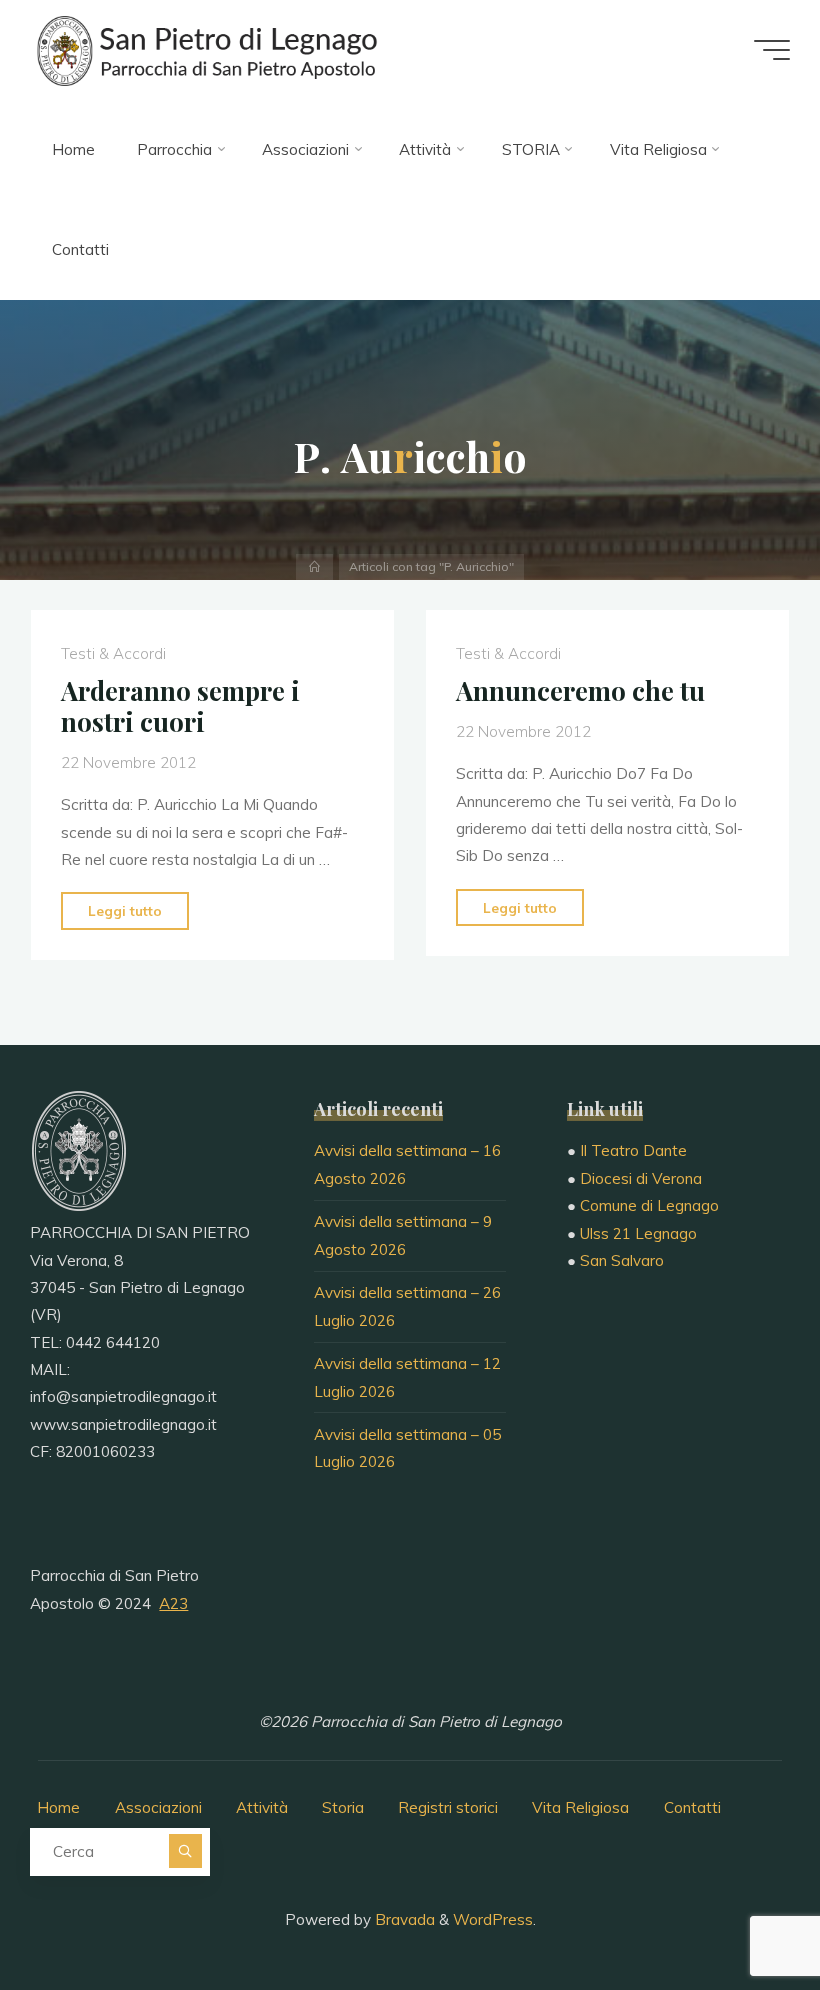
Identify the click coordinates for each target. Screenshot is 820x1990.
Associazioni (158, 1807)
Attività (262, 1807)
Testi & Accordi (113, 654)
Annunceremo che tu (580, 691)
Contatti (692, 1807)
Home (58, 1807)
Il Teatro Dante (633, 1150)
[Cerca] (185, 1850)
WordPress (493, 1919)
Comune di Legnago (649, 1205)
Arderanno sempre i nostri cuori (180, 706)
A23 (173, 1603)
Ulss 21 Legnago (638, 1233)
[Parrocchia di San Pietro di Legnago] (205, 49)
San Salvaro (622, 1260)
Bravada (403, 1919)
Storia (343, 1807)
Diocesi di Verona (641, 1178)
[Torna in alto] (742, 1912)
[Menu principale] (772, 50)
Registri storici (448, 1807)
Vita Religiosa (580, 1807)
